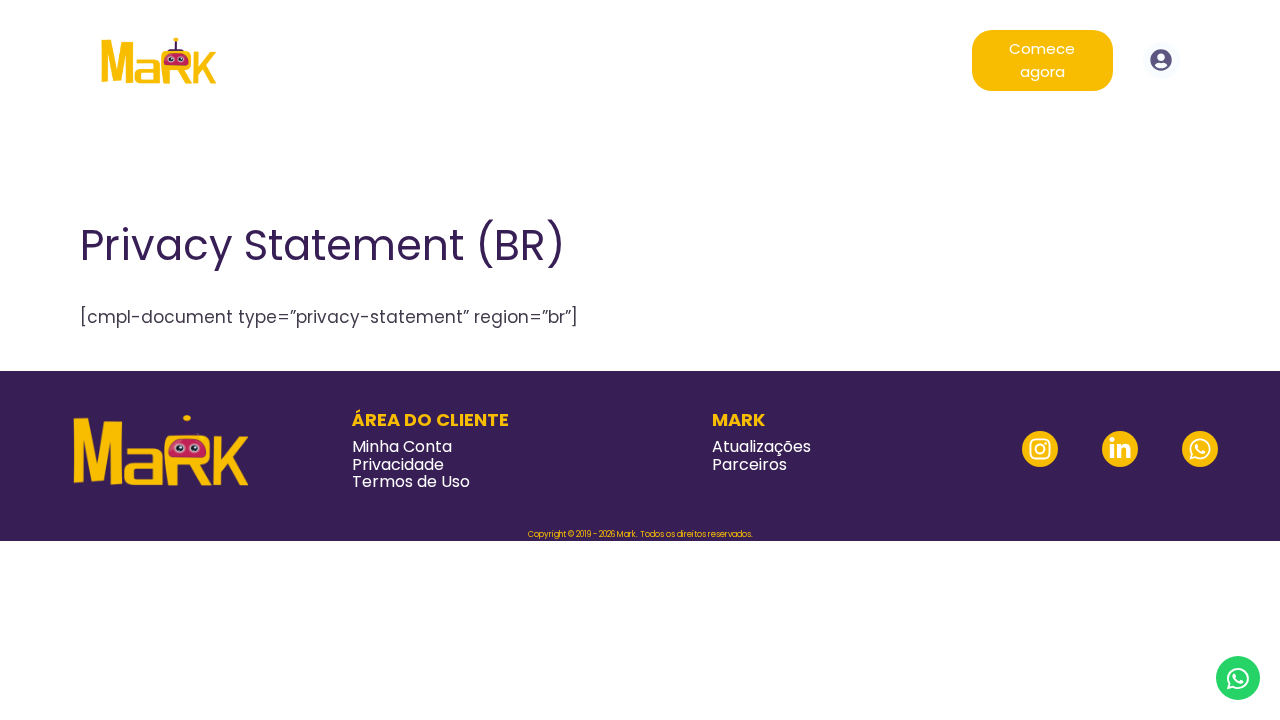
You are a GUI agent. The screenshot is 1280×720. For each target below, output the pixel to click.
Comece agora (1042, 60)
